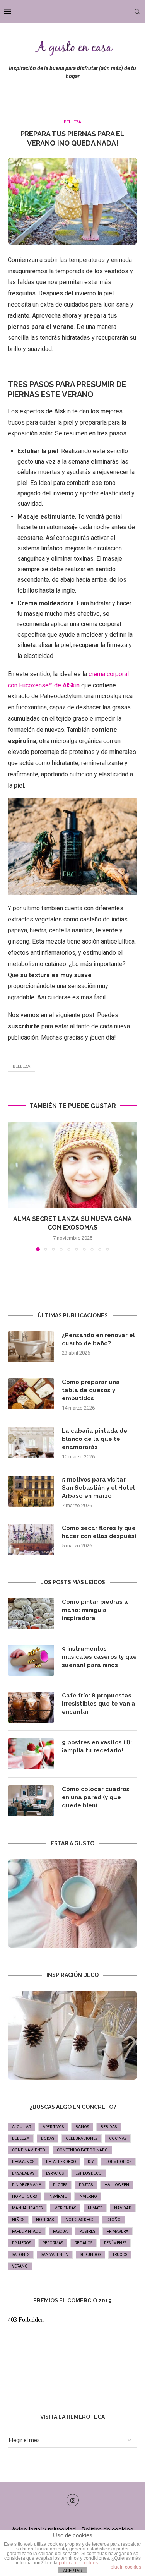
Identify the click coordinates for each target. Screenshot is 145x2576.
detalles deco (61, 2162)
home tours (24, 2197)
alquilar (21, 2127)
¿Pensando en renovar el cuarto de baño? (98, 1339)
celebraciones (82, 2138)
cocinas (118, 2138)
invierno (88, 2197)
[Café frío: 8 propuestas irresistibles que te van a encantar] (31, 1707)
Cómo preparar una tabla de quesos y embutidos (91, 1390)
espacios (55, 2173)
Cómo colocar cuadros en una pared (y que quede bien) (96, 1797)
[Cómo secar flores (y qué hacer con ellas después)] (31, 1540)
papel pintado (27, 2231)
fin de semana (27, 2185)
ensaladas (23, 2173)
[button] (14, 1186)
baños (82, 2127)
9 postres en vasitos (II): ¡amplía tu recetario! (97, 1746)
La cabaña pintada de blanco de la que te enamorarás (95, 1439)
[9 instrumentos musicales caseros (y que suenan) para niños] (31, 1660)
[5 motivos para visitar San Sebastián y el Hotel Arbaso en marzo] (31, 1491)
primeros (21, 2243)
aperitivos (53, 2127)
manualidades (27, 2208)
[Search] (137, 12)
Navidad (123, 2208)
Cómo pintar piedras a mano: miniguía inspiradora (95, 1610)
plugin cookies (126, 2567)
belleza (21, 1066)
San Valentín (55, 2255)
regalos (84, 2243)
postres (87, 2231)
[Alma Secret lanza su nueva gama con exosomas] (72, 1165)
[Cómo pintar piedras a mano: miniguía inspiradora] (31, 1613)
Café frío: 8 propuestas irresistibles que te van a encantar (99, 1704)
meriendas (65, 2208)
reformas (53, 2243)
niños (18, 2220)
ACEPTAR (73, 2571)
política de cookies (78, 2563)
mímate (95, 2208)
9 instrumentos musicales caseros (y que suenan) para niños (99, 1657)
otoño (113, 2220)
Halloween (117, 2185)
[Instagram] (73, 2500)
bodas (48, 2138)
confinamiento (29, 2150)
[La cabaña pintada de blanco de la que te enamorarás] (31, 1442)
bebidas (109, 2127)
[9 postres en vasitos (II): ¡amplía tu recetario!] (31, 1754)
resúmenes (115, 2243)
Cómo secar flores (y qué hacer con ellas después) (99, 1532)
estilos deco (89, 2173)
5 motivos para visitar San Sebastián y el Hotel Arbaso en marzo (98, 1488)
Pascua (60, 2231)
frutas (86, 2185)
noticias (45, 2220)
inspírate (58, 2197)
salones (21, 2255)
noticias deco (80, 2220)
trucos (120, 2255)
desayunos (23, 2162)
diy (91, 2162)
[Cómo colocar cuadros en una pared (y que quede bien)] (31, 1801)
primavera (118, 2231)
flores (60, 2185)
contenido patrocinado (82, 2150)
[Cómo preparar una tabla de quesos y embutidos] (31, 1394)
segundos (90, 2255)
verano (20, 2266)
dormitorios (118, 2162)
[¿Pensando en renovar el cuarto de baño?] (31, 1347)
